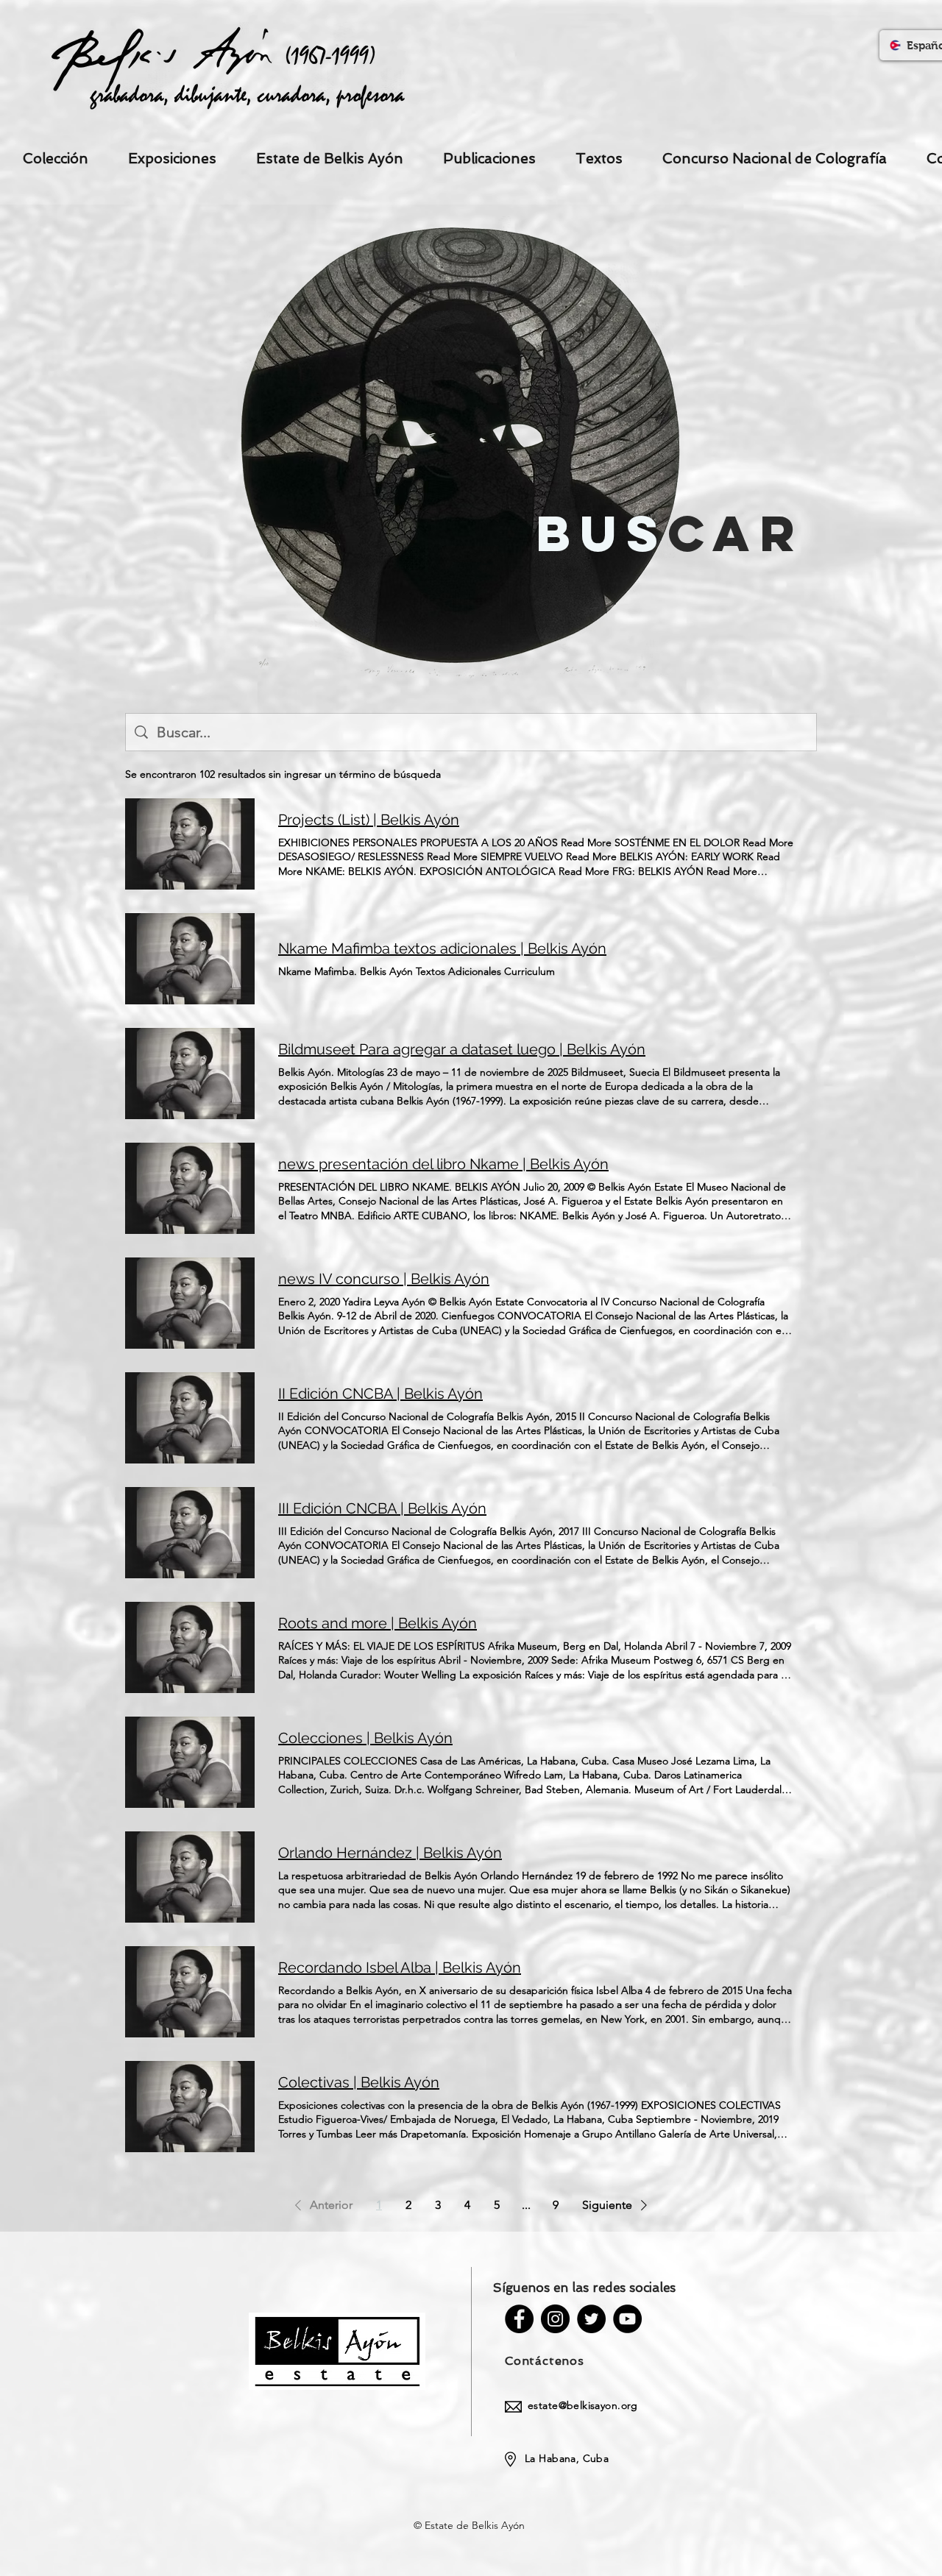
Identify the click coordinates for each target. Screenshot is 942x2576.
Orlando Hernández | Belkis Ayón (390, 1853)
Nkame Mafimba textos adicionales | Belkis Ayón (442, 948)
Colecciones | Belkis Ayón (365, 1738)
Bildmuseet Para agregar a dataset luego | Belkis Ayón (462, 1049)
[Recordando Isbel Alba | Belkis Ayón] (190, 1992)
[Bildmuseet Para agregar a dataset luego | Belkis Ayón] (190, 1074)
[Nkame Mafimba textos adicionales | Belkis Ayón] (190, 959)
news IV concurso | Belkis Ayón (384, 1279)
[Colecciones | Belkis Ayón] (190, 1762)
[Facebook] (519, 2319)
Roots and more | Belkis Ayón (378, 1623)
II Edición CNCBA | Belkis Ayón (380, 1394)
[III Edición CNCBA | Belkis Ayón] (190, 1533)
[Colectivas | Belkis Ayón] (190, 2107)
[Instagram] (555, 2319)
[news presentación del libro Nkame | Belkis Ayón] (190, 1188)
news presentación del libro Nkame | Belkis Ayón (443, 1164)
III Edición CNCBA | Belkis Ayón (382, 1508)
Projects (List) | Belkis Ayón (369, 820)
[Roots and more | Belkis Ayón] (190, 1647)
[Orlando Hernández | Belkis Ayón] (190, 1877)
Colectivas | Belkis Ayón (359, 2082)
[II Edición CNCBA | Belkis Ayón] (190, 1418)
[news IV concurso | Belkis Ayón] (190, 1303)
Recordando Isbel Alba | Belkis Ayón (400, 1968)
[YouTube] (627, 2319)
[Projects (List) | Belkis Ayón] (190, 844)
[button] (321, 2205)
